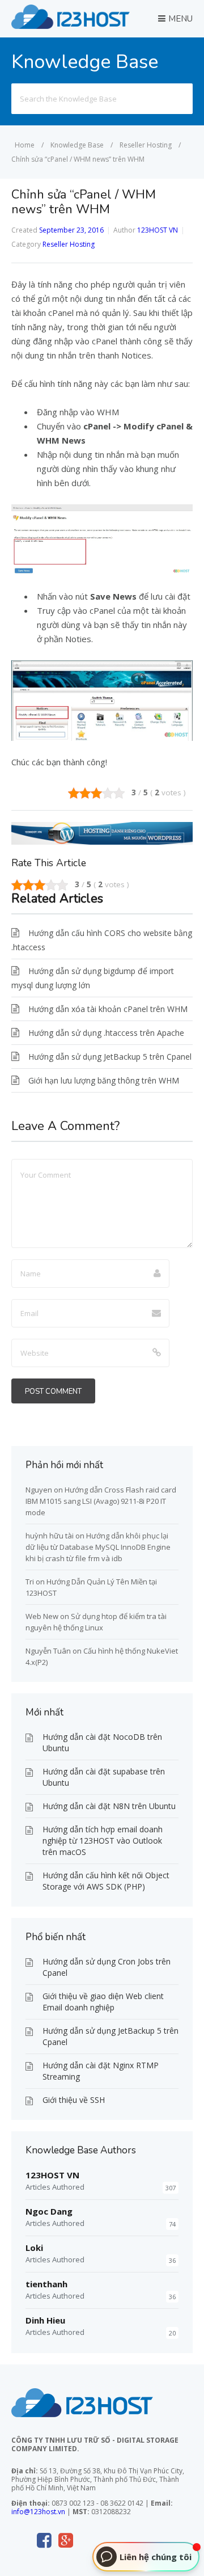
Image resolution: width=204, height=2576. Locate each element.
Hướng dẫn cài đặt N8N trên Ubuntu (109, 1806)
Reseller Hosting (69, 244)
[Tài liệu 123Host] (71, 26)
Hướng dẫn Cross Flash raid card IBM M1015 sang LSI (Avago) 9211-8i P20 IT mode (101, 1501)
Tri (30, 1582)
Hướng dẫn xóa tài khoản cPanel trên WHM (108, 1009)
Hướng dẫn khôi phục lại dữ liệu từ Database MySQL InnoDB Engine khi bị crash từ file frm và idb (98, 1547)
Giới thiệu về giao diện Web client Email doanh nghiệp (103, 2002)
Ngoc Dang (49, 2211)
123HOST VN (158, 230)
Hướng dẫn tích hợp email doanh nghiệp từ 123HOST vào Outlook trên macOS (103, 1841)
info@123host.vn (38, 2512)
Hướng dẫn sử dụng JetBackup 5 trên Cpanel (110, 1057)
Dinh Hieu (45, 2320)
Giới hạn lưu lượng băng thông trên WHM (104, 1080)
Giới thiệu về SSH (74, 2100)
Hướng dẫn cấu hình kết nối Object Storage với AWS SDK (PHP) (106, 1881)
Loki (34, 2248)
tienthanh (46, 2284)
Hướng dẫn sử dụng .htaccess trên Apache (106, 1033)
